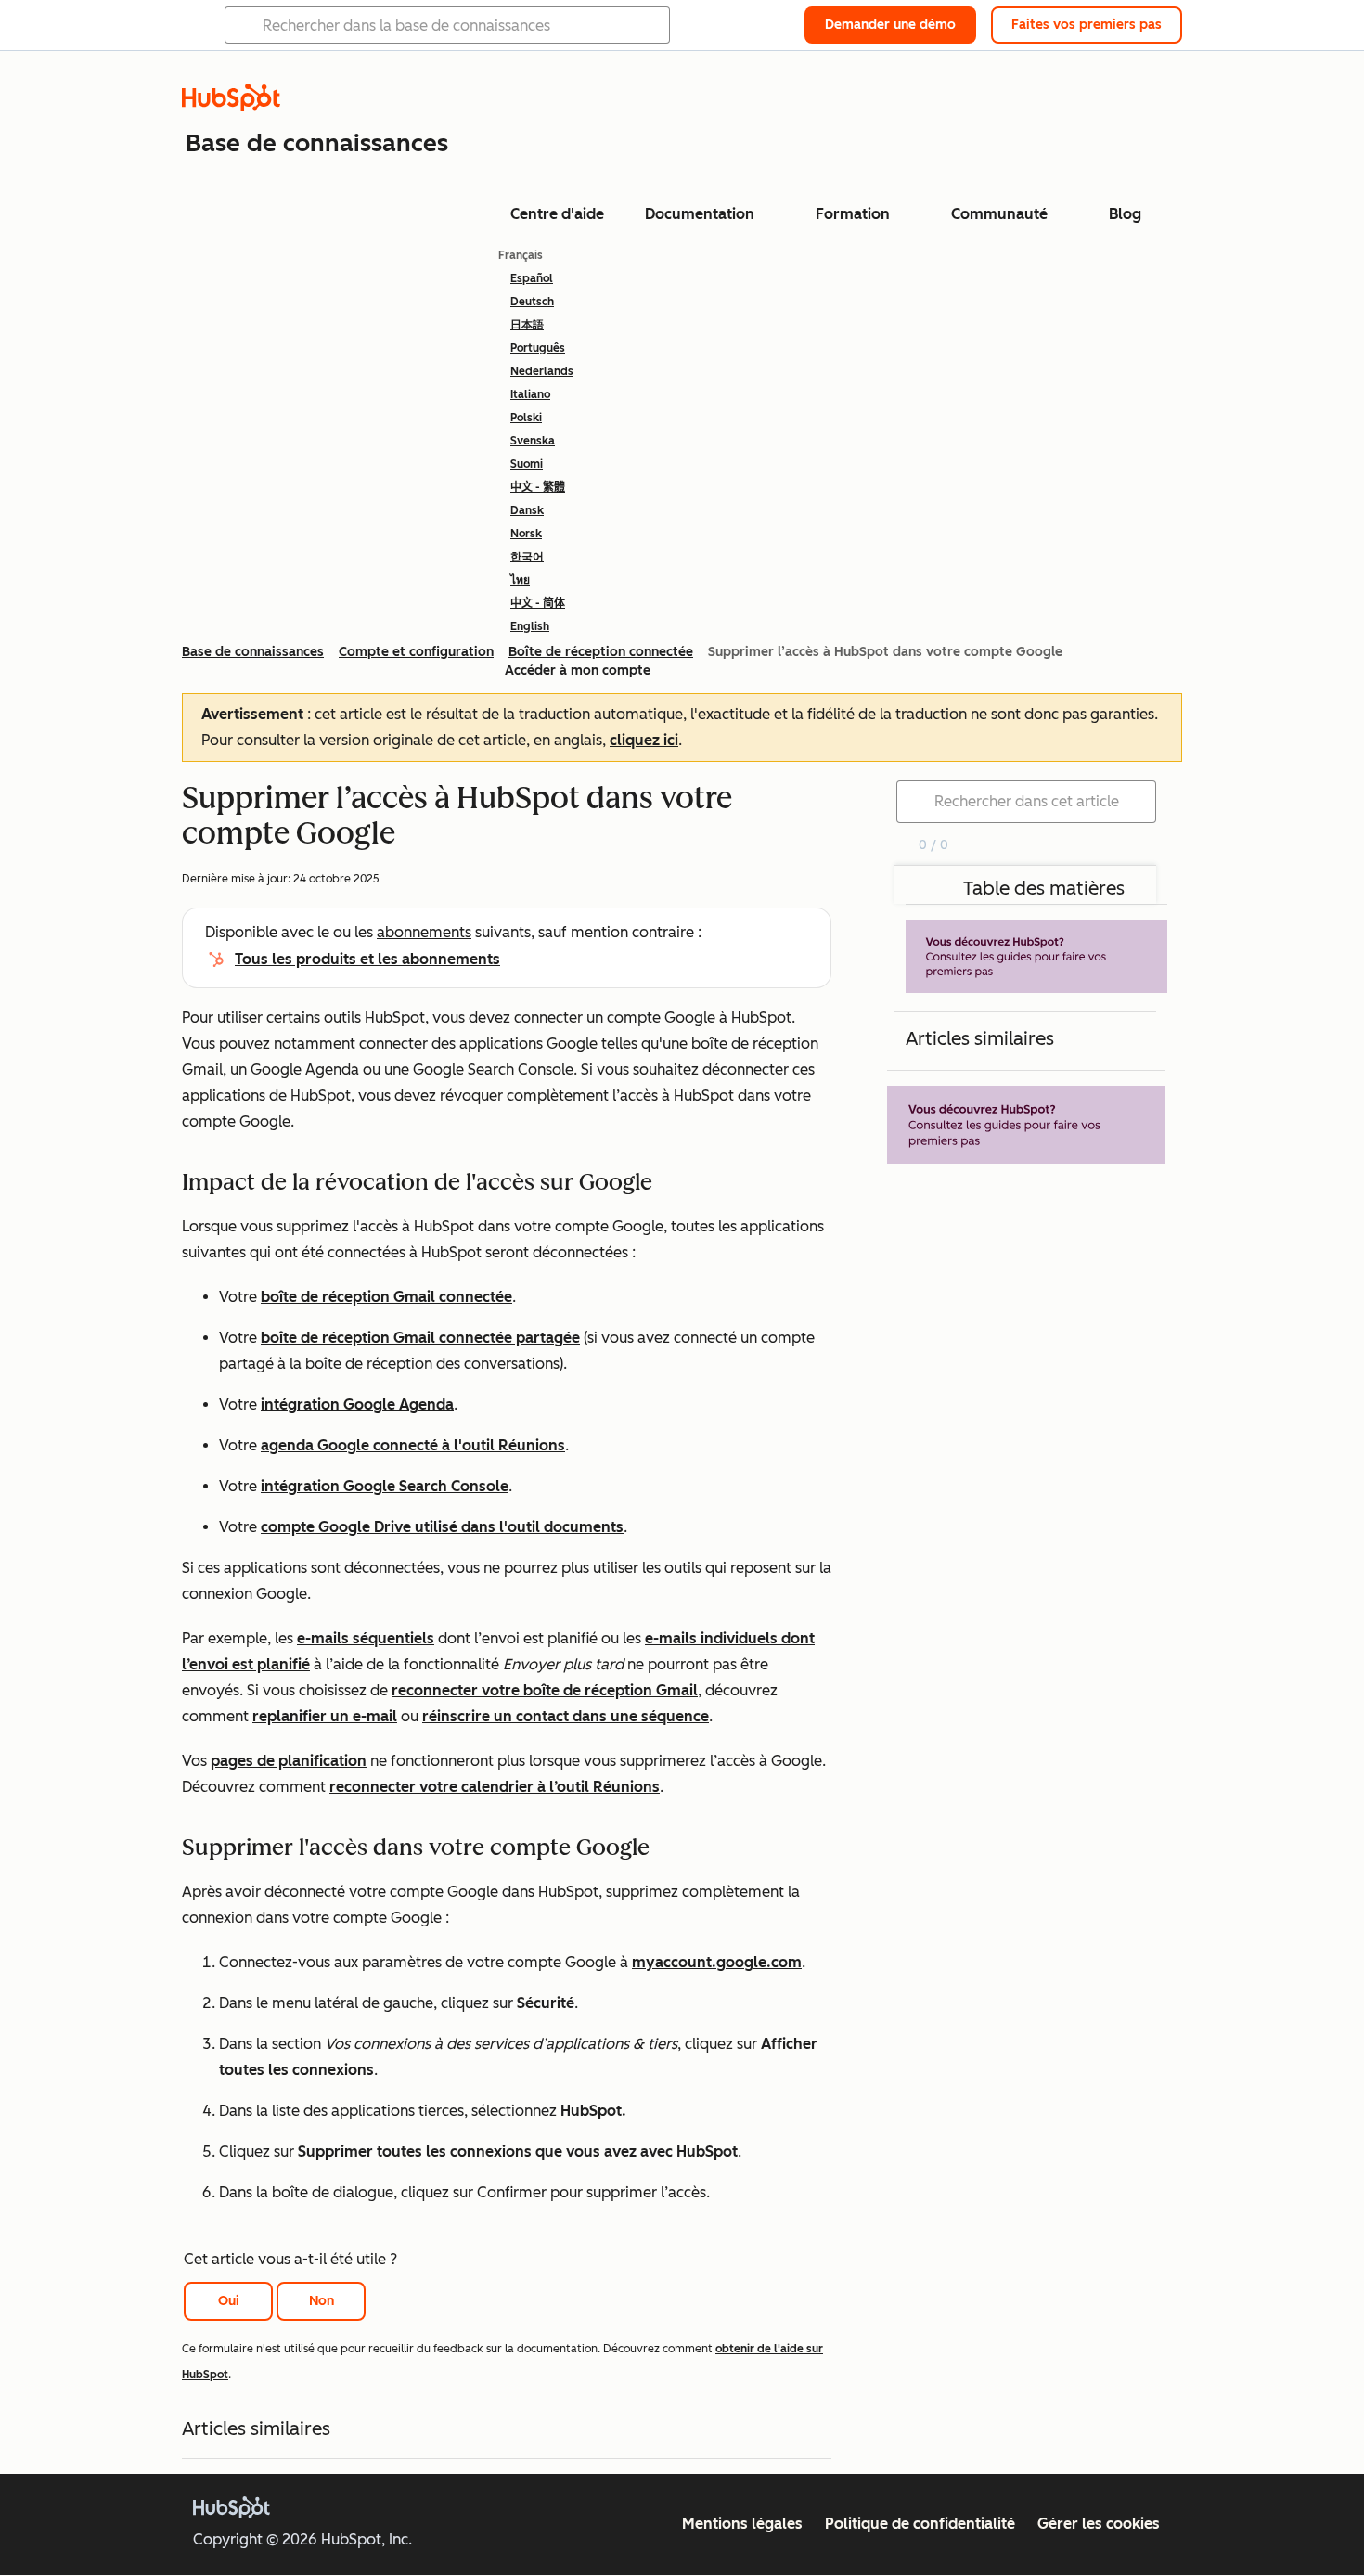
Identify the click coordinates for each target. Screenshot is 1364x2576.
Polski (526, 418)
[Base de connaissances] (231, 106)
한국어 (527, 557)
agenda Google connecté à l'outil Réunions (413, 1445)
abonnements (424, 932)
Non (322, 2301)
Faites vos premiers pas (1087, 25)
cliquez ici (644, 740)
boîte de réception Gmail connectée (386, 1297)
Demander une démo (890, 25)
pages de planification (289, 1761)
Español (532, 278)
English (530, 626)
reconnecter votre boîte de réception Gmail (545, 1690)
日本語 (527, 325)
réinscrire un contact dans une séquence (566, 1716)
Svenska (533, 441)
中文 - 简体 (538, 603)
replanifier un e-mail (325, 1716)
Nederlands (542, 371)
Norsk (526, 534)
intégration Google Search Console (385, 1486)
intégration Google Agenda (357, 1404)
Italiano (530, 394)
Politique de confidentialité (920, 2524)
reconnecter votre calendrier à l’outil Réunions (495, 1787)
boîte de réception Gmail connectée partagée (420, 1338)
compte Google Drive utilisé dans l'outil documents (442, 1527)
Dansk (527, 510)
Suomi (527, 464)
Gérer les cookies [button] (1099, 2524)
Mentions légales (742, 2524)
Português (538, 348)
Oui (229, 2301)
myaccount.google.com (717, 1962)
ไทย (520, 580)
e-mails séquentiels (366, 1638)
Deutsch (532, 302)
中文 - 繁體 (538, 487)
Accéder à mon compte (578, 670)
